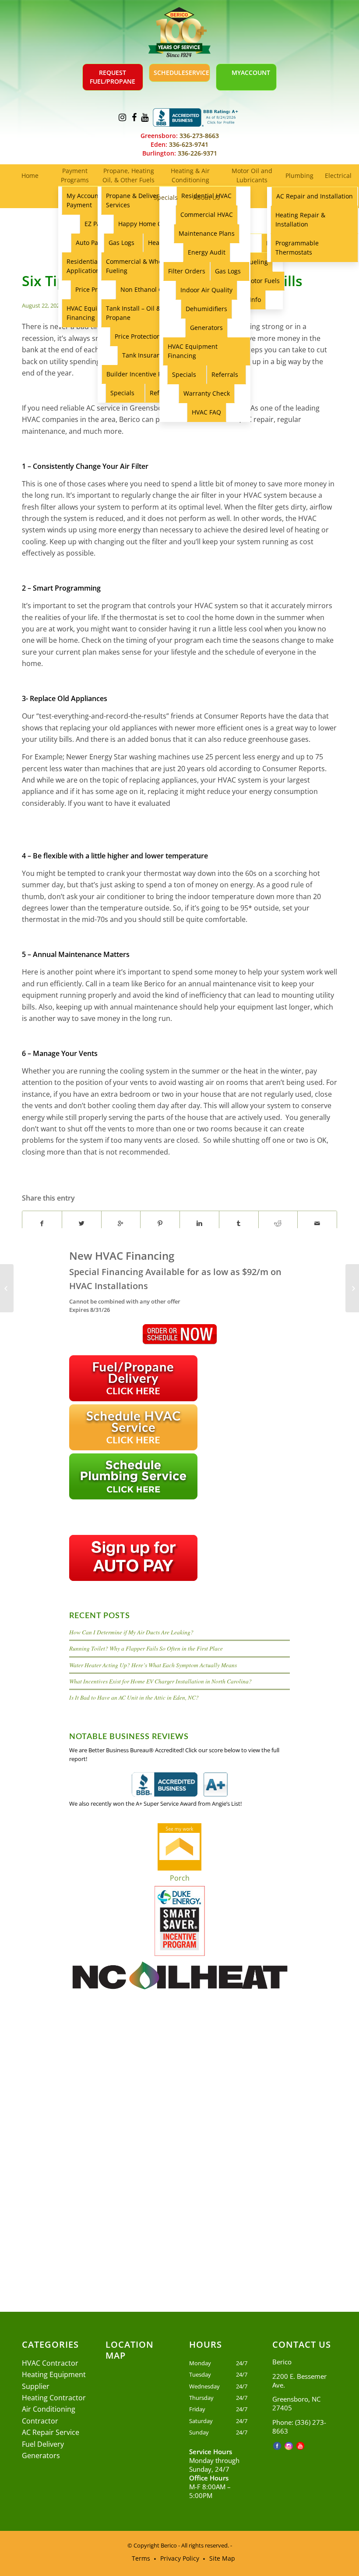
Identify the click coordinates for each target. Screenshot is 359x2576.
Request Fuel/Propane (113, 77)
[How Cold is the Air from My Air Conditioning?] (7, 1288)
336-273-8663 (198, 136)
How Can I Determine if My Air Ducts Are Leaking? (131, 1632)
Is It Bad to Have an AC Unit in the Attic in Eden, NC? (134, 1697)
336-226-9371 (197, 153)
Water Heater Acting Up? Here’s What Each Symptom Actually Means (153, 1665)
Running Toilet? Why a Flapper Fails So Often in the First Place (146, 1648)
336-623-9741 (188, 144)
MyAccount (251, 73)
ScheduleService (181, 73)
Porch (180, 1878)
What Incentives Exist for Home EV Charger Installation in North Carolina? (160, 1681)
